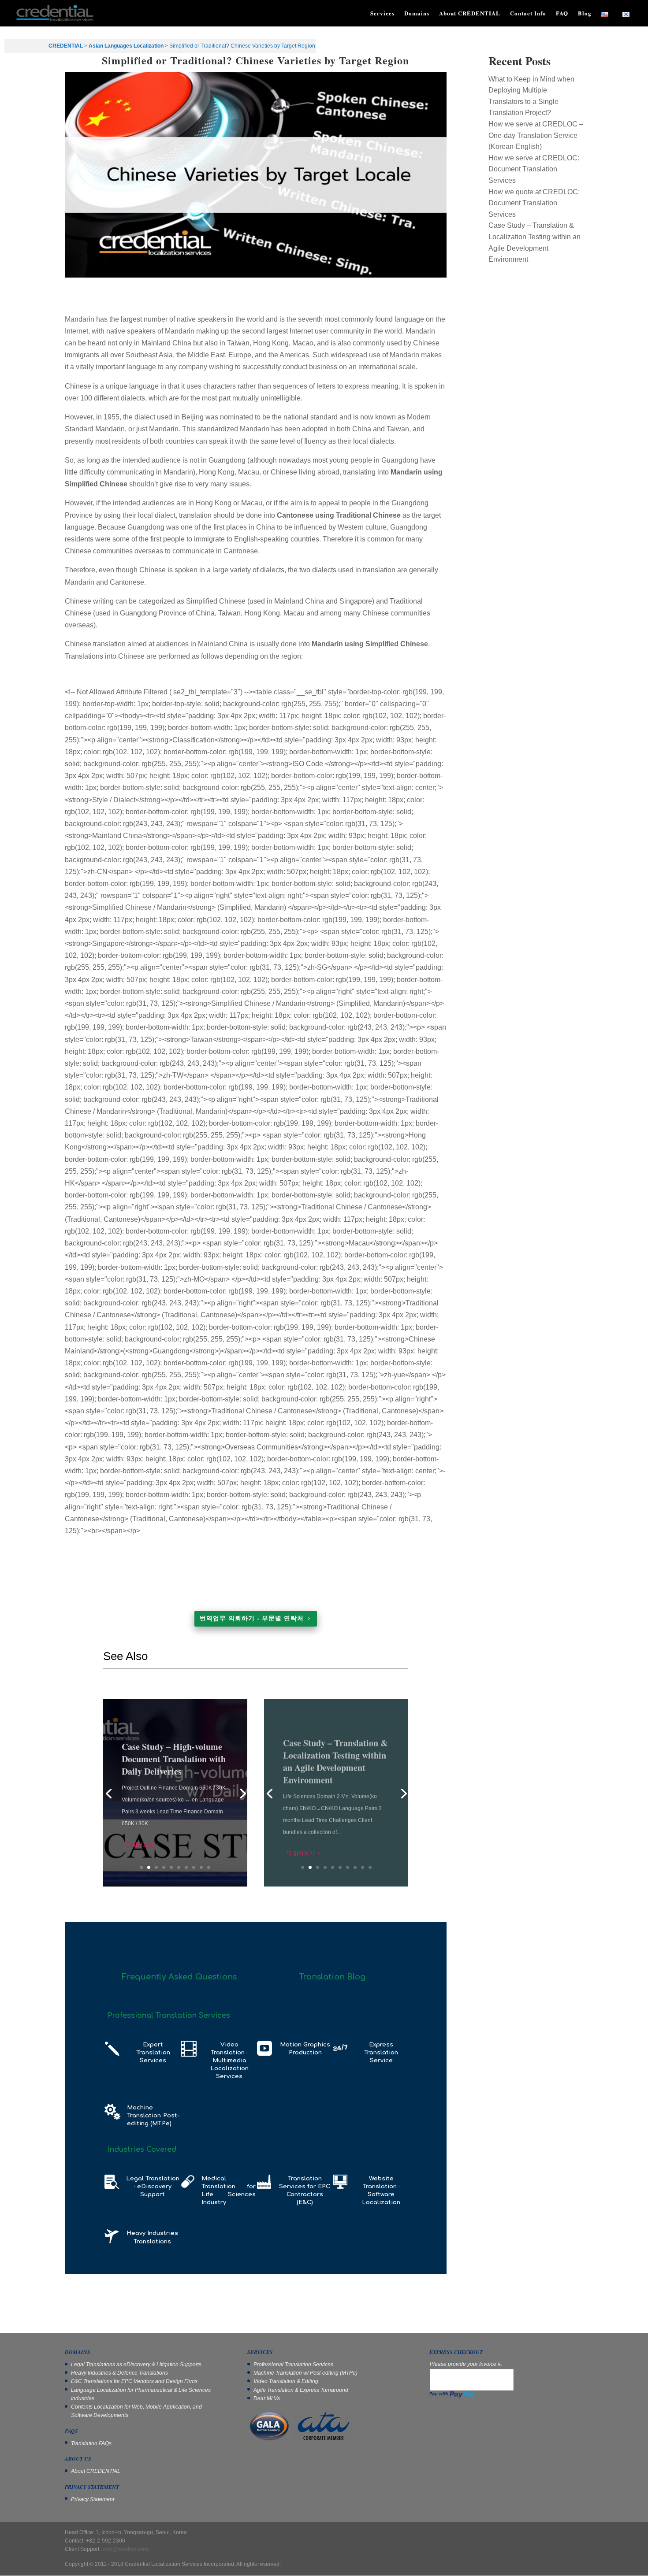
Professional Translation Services (293, 2365)
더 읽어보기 (140, 1842)
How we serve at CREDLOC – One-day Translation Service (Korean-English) (536, 135)
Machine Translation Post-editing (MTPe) (153, 2116)
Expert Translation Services (153, 2053)
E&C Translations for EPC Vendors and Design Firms (134, 2381)
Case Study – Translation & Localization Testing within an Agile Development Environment (335, 1756)
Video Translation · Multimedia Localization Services (229, 2061)
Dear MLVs (267, 2398)
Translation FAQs (91, 2443)
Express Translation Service (381, 2053)
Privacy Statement (93, 2499)
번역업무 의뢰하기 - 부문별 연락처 (252, 1618)
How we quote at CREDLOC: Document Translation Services (534, 203)
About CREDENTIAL (470, 13)
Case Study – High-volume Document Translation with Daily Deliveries (174, 1756)
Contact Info (528, 13)
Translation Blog (332, 1977)
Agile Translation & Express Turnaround (301, 2390)
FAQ (562, 13)
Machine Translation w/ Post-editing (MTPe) (305, 2373)
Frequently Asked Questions (179, 1977)
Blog (585, 13)
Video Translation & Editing (286, 2381)
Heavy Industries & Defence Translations (119, 2373)
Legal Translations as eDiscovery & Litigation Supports (136, 2365)
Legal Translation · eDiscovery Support (153, 2187)
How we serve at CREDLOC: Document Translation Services (534, 169)
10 (209, 1867)
